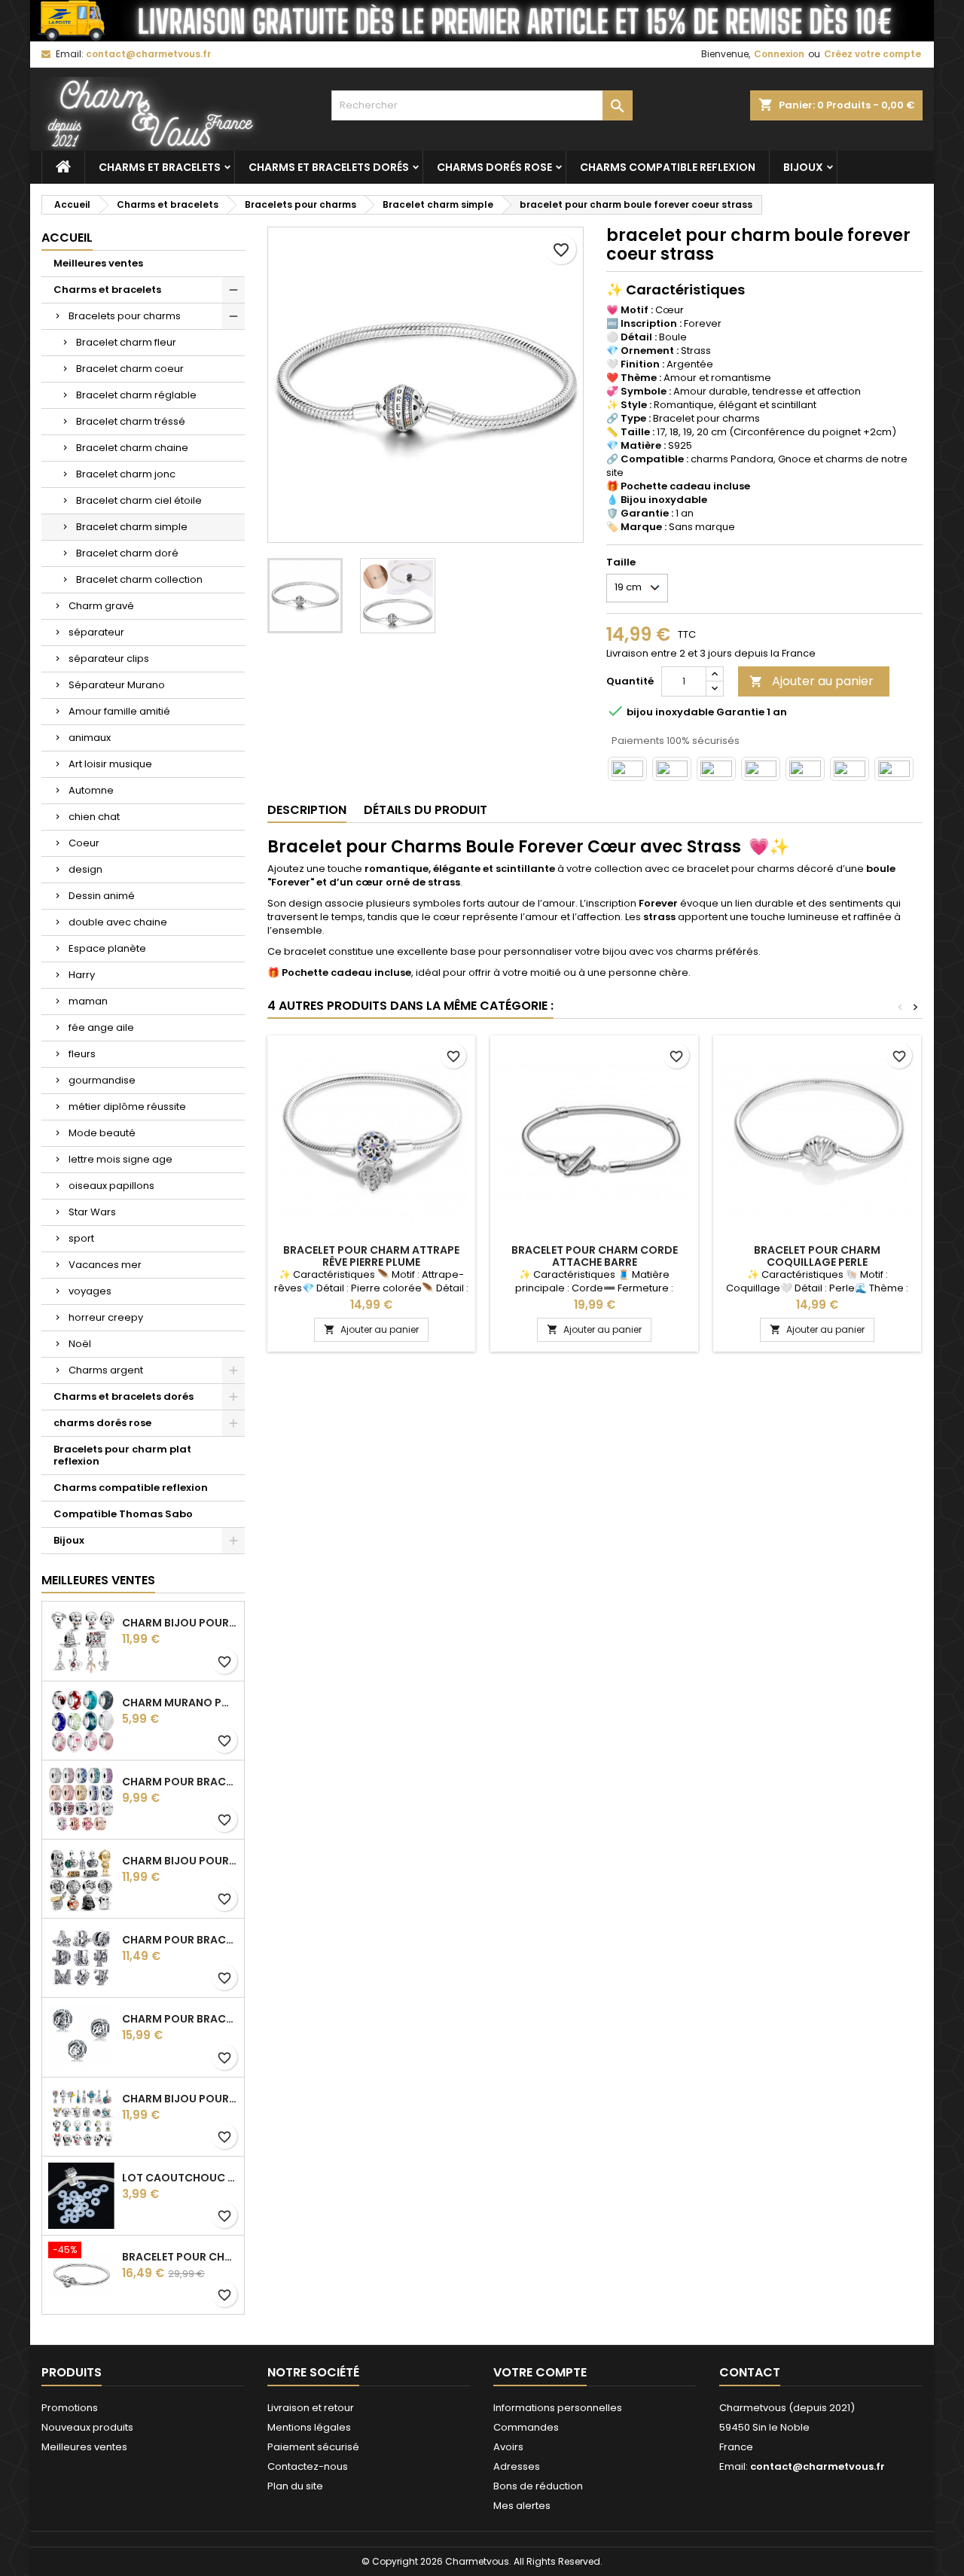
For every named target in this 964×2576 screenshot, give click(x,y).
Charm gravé (101, 606)
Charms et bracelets (160, 167)
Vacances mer (105, 1265)
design (85, 869)
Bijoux (803, 167)
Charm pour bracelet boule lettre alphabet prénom (180, 2019)
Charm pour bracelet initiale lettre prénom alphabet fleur (180, 1940)
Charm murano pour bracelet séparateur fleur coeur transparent (180, 1703)
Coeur (84, 843)
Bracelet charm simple (132, 527)
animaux (90, 738)
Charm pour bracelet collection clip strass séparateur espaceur (180, 1782)
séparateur (96, 632)
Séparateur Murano (117, 685)
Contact (750, 2372)
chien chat (94, 817)
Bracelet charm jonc (126, 474)
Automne (91, 790)
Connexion (779, 54)
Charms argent (106, 1370)
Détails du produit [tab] (426, 810)
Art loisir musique (110, 764)
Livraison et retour (311, 2408)
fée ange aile (101, 1027)
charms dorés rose (494, 167)
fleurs (82, 1054)
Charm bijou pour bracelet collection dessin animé (180, 2099)
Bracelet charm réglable (136, 395)
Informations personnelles (558, 2408)
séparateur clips (109, 658)
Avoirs (508, 2447)
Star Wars (92, 1212)
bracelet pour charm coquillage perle (817, 1256)
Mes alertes (522, 2506)
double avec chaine (118, 922)
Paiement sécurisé (313, 2447)
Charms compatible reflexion (668, 167)
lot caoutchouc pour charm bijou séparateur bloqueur (180, 2178)
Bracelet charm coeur (130, 369)
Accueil (67, 238)
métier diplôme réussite (127, 1107)
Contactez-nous (308, 2466)
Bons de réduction (538, 2486)
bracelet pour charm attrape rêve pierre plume (371, 1256)
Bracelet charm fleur (126, 342)
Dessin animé (102, 896)
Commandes (526, 2427)
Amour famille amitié (119, 711)
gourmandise (102, 1080)
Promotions (70, 2408)
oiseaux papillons (111, 1186)
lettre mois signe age (120, 1159)
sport (81, 1238)
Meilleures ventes (98, 263)
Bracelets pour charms (125, 316)
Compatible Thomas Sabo (123, 1514)
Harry (82, 975)
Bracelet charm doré (127, 553)
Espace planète (107, 948)
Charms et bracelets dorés (329, 167)
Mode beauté (102, 1133)
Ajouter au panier (811, 681)
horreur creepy (106, 1317)
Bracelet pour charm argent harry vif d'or (180, 2257)
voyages (90, 1291)
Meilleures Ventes (98, 1580)
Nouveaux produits (87, 2427)
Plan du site (295, 2486)
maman (88, 1001)
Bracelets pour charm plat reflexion (122, 1455)
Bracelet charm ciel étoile (139, 500)
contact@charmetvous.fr (148, 54)
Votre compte (540, 2372)
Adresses (517, 2466)
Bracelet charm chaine (132, 448)
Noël (80, 1344)
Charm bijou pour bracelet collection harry (180, 1623)
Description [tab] (307, 810)
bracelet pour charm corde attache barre (595, 1256)
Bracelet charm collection (139, 579)
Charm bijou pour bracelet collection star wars (180, 1861)
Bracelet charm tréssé (131, 421)
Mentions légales (309, 2427)
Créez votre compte (872, 54)
